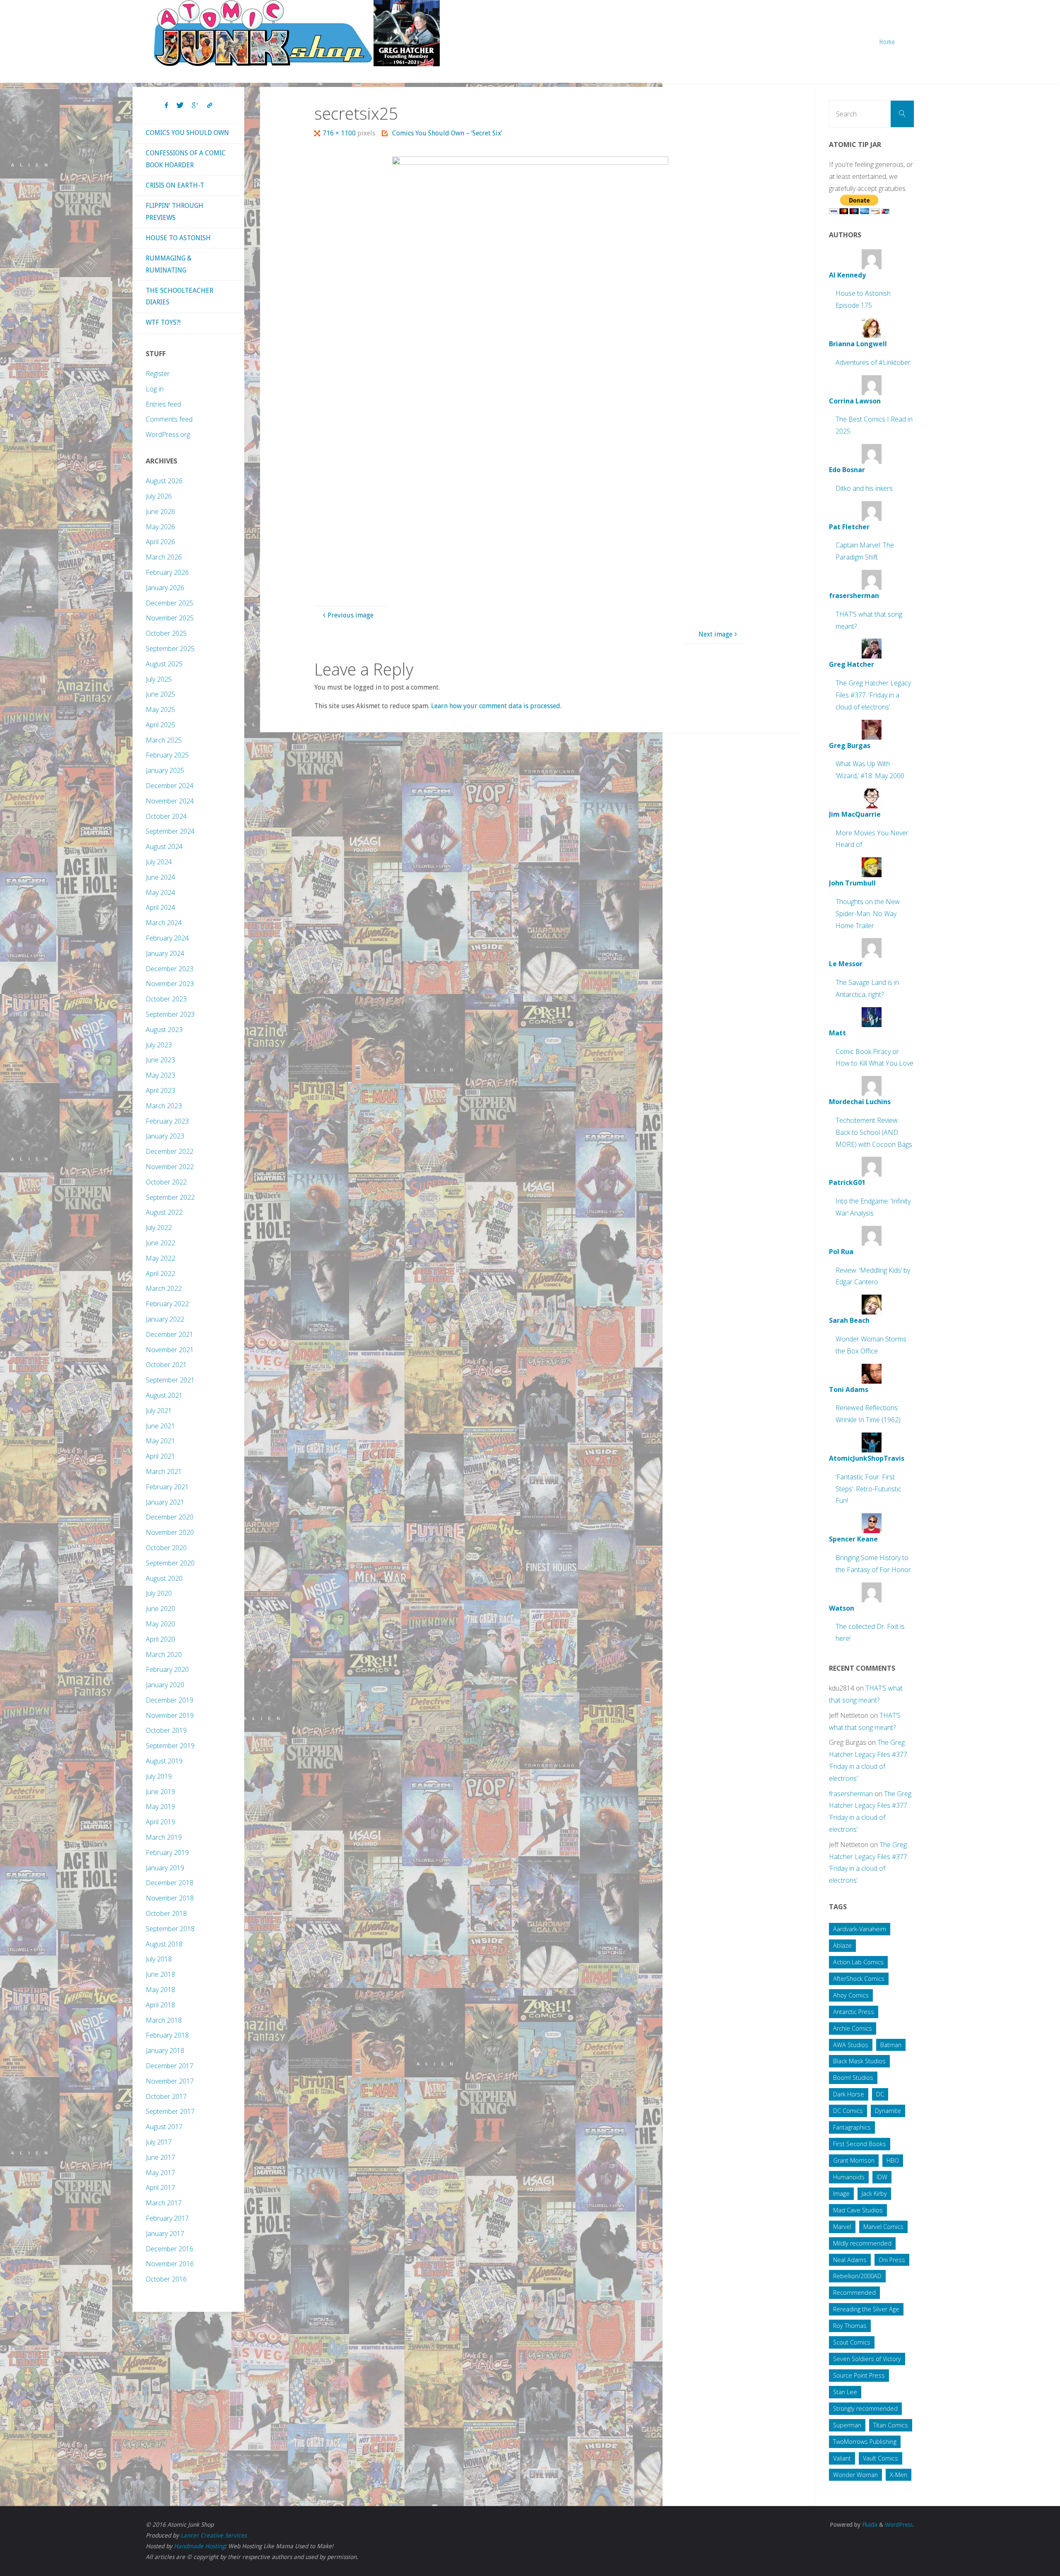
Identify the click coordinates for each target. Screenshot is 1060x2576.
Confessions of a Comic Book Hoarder (186, 159)
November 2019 (170, 1715)
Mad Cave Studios (858, 2210)
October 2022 (166, 1182)
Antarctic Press (854, 2012)
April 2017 (160, 2188)
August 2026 (164, 481)
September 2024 (170, 831)
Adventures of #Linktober (873, 362)
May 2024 (160, 892)
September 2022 (170, 1197)
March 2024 (164, 923)
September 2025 (170, 649)
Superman (847, 2425)
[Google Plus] (195, 106)
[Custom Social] (210, 106)
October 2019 (166, 1730)
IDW (882, 2177)
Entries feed (163, 404)
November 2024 (170, 801)
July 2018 (159, 1959)
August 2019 (164, 1761)
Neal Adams (850, 2260)
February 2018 (167, 2035)
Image (841, 2194)
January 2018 (165, 2050)
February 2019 (167, 1852)
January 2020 (165, 1685)
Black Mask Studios (859, 2061)
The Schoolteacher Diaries (179, 297)
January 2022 (165, 1319)
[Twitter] (180, 106)
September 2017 (170, 2111)
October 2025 (166, 633)
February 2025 (167, 755)
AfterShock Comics (859, 1979)
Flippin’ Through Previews (175, 212)
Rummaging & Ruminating (169, 264)
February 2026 (167, 572)
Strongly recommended (865, 2408)
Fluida (869, 2525)
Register (158, 374)
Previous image (351, 615)
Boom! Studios (853, 2078)
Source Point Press (859, 2375)
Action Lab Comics (858, 1962)
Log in (155, 389)
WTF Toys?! (163, 322)
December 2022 (170, 1151)
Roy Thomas (850, 2326)
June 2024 (160, 877)
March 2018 (164, 2020)
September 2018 (170, 1929)
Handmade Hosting (199, 2546)
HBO (893, 2160)
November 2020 (170, 1532)
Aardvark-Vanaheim (860, 1929)
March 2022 (164, 1288)
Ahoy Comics (851, 1995)
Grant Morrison (854, 2160)
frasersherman (851, 1794)
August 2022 (164, 1212)
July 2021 (159, 1411)
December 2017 (170, 2066)
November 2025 (170, 618)
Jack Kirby (874, 2194)
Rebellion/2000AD (857, 2276)
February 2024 (167, 938)
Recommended (854, 2293)
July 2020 (159, 1593)
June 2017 (160, 2157)
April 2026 (160, 542)
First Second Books (860, 2144)
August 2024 (164, 847)
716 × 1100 (340, 133)
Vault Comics (881, 2458)
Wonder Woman (855, 2475)
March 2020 (164, 1655)
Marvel (842, 2227)
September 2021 (170, 1380)
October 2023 (166, 999)
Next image (715, 634)
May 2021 (160, 1441)
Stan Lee (845, 2392)
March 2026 (164, 557)
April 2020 (160, 1639)
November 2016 (170, 2264)
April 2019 (160, 1822)
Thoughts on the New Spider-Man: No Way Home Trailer (868, 914)
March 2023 (164, 1106)
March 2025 (164, 740)
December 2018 (170, 1883)
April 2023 (160, 1090)
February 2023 (167, 1121)
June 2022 (160, 1243)
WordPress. (900, 2525)
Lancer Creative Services (214, 2535)
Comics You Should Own (187, 133)
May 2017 (160, 2173)
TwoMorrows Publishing (865, 2442)
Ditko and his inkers (864, 488)
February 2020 (167, 1669)
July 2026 (159, 496)
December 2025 (170, 603)
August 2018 (164, 1944)
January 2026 (165, 588)
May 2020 (160, 1624)
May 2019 (160, 1807)
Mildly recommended (862, 2243)
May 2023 (160, 1075)
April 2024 (160, 907)
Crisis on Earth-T (175, 185)
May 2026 (160, 527)
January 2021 (165, 1502)
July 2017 (159, 2142)
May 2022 (160, 1258)
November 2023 (170, 984)
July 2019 (159, 1776)
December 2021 (170, 1334)
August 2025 (164, 664)
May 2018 (160, 1990)
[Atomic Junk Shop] (297, 33)
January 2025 (165, 770)
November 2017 (170, 2081)
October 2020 (166, 1548)
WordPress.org (168, 434)
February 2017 (167, 2218)
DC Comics (848, 2111)
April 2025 (160, 725)
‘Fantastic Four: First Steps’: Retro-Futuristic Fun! (868, 1489)
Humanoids (849, 2177)
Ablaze (842, 1945)
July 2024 (159, 862)
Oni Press (892, 2260)
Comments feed (169, 419)
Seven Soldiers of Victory (867, 2359)
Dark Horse (849, 2094)
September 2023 (170, 1014)
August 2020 (164, 1578)
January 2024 (165, 953)
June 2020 (160, 1609)
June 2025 (160, 694)
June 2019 (160, 1792)
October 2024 (166, 816)
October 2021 (166, 1365)
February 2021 (167, 1487)
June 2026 (160, 511)
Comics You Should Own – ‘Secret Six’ (447, 133)
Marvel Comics (883, 2227)
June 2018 (160, 1974)
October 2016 (166, 2279)
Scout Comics (852, 2342)
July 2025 (159, 679)
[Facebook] (166, 106)
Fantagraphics (852, 2127)
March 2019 (164, 1837)
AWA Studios (851, 2045)
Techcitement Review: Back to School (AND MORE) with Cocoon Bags (874, 1132)
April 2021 (160, 1456)
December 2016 (170, 2249)
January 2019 (165, 1868)
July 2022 (159, 1228)
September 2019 (170, 1746)
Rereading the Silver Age (866, 2309)
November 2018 (170, 1898)
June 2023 (160, 1060)
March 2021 (164, 1471)
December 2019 (170, 1700)
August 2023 (164, 1030)
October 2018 (166, 1913)
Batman (891, 2045)
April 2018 (160, 2005)
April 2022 (160, 1274)
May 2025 (160, 709)
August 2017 (164, 2127)
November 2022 (170, 1167)
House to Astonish (178, 238)
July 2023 (159, 1045)
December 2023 (170, 969)
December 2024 (170, 786)
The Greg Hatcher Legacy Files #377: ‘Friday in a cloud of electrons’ (873, 695)
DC (880, 2094)
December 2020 (170, 1517)
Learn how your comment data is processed (496, 706)
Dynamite (888, 2111)
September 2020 (170, 1563)
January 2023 (165, 1136)
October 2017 (166, 2096)
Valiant (842, 2458)
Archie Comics (853, 2028)
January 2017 (165, 2233)
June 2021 (160, 1426)
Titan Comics (891, 2425)
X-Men (899, 2475)
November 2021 (170, 1350)
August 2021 (164, 1395)
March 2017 (164, 2203)
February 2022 (167, 1304)
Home (887, 42)
